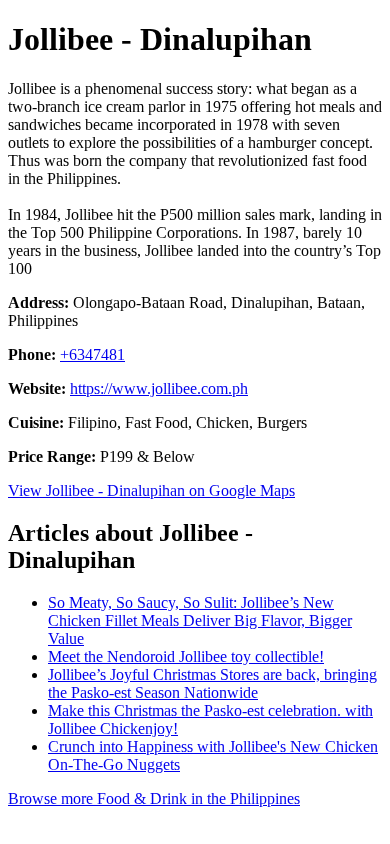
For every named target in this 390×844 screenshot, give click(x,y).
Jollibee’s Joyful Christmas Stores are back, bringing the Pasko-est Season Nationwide (212, 683)
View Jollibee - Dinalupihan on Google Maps (151, 490)
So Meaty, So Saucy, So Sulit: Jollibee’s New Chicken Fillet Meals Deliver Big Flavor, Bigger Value (200, 620)
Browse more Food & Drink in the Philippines (154, 798)
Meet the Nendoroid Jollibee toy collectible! (186, 656)
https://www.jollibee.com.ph (159, 388)
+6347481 (92, 354)
